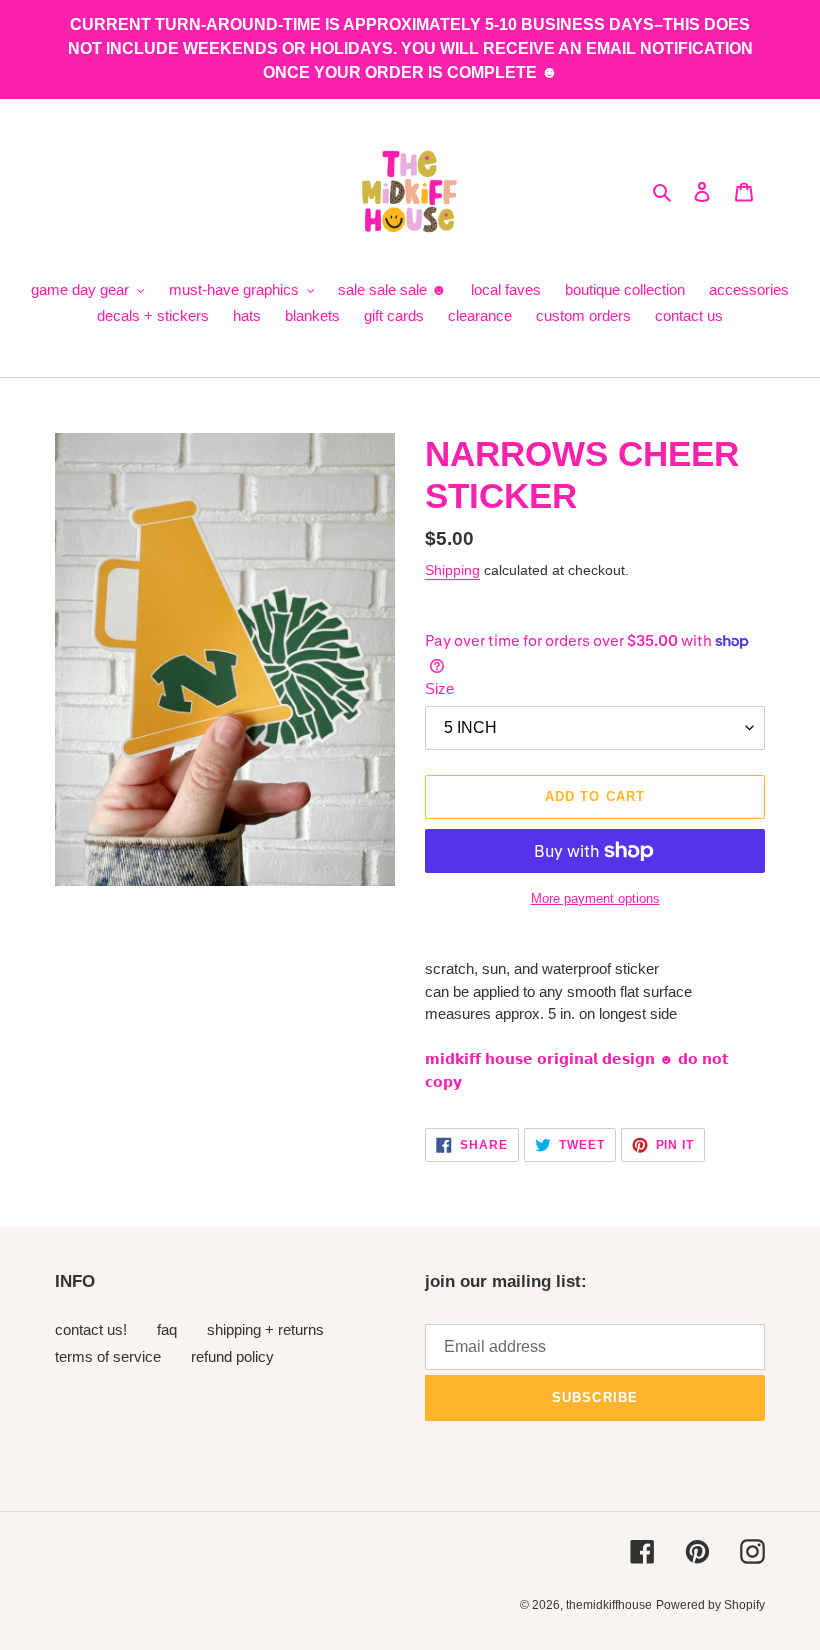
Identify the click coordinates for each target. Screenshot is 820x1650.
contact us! (91, 1329)
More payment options (595, 898)
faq (167, 1329)
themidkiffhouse (609, 1605)
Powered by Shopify (710, 1605)
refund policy (232, 1356)
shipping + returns (265, 1329)
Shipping (452, 570)
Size (439, 688)
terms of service (108, 1356)
